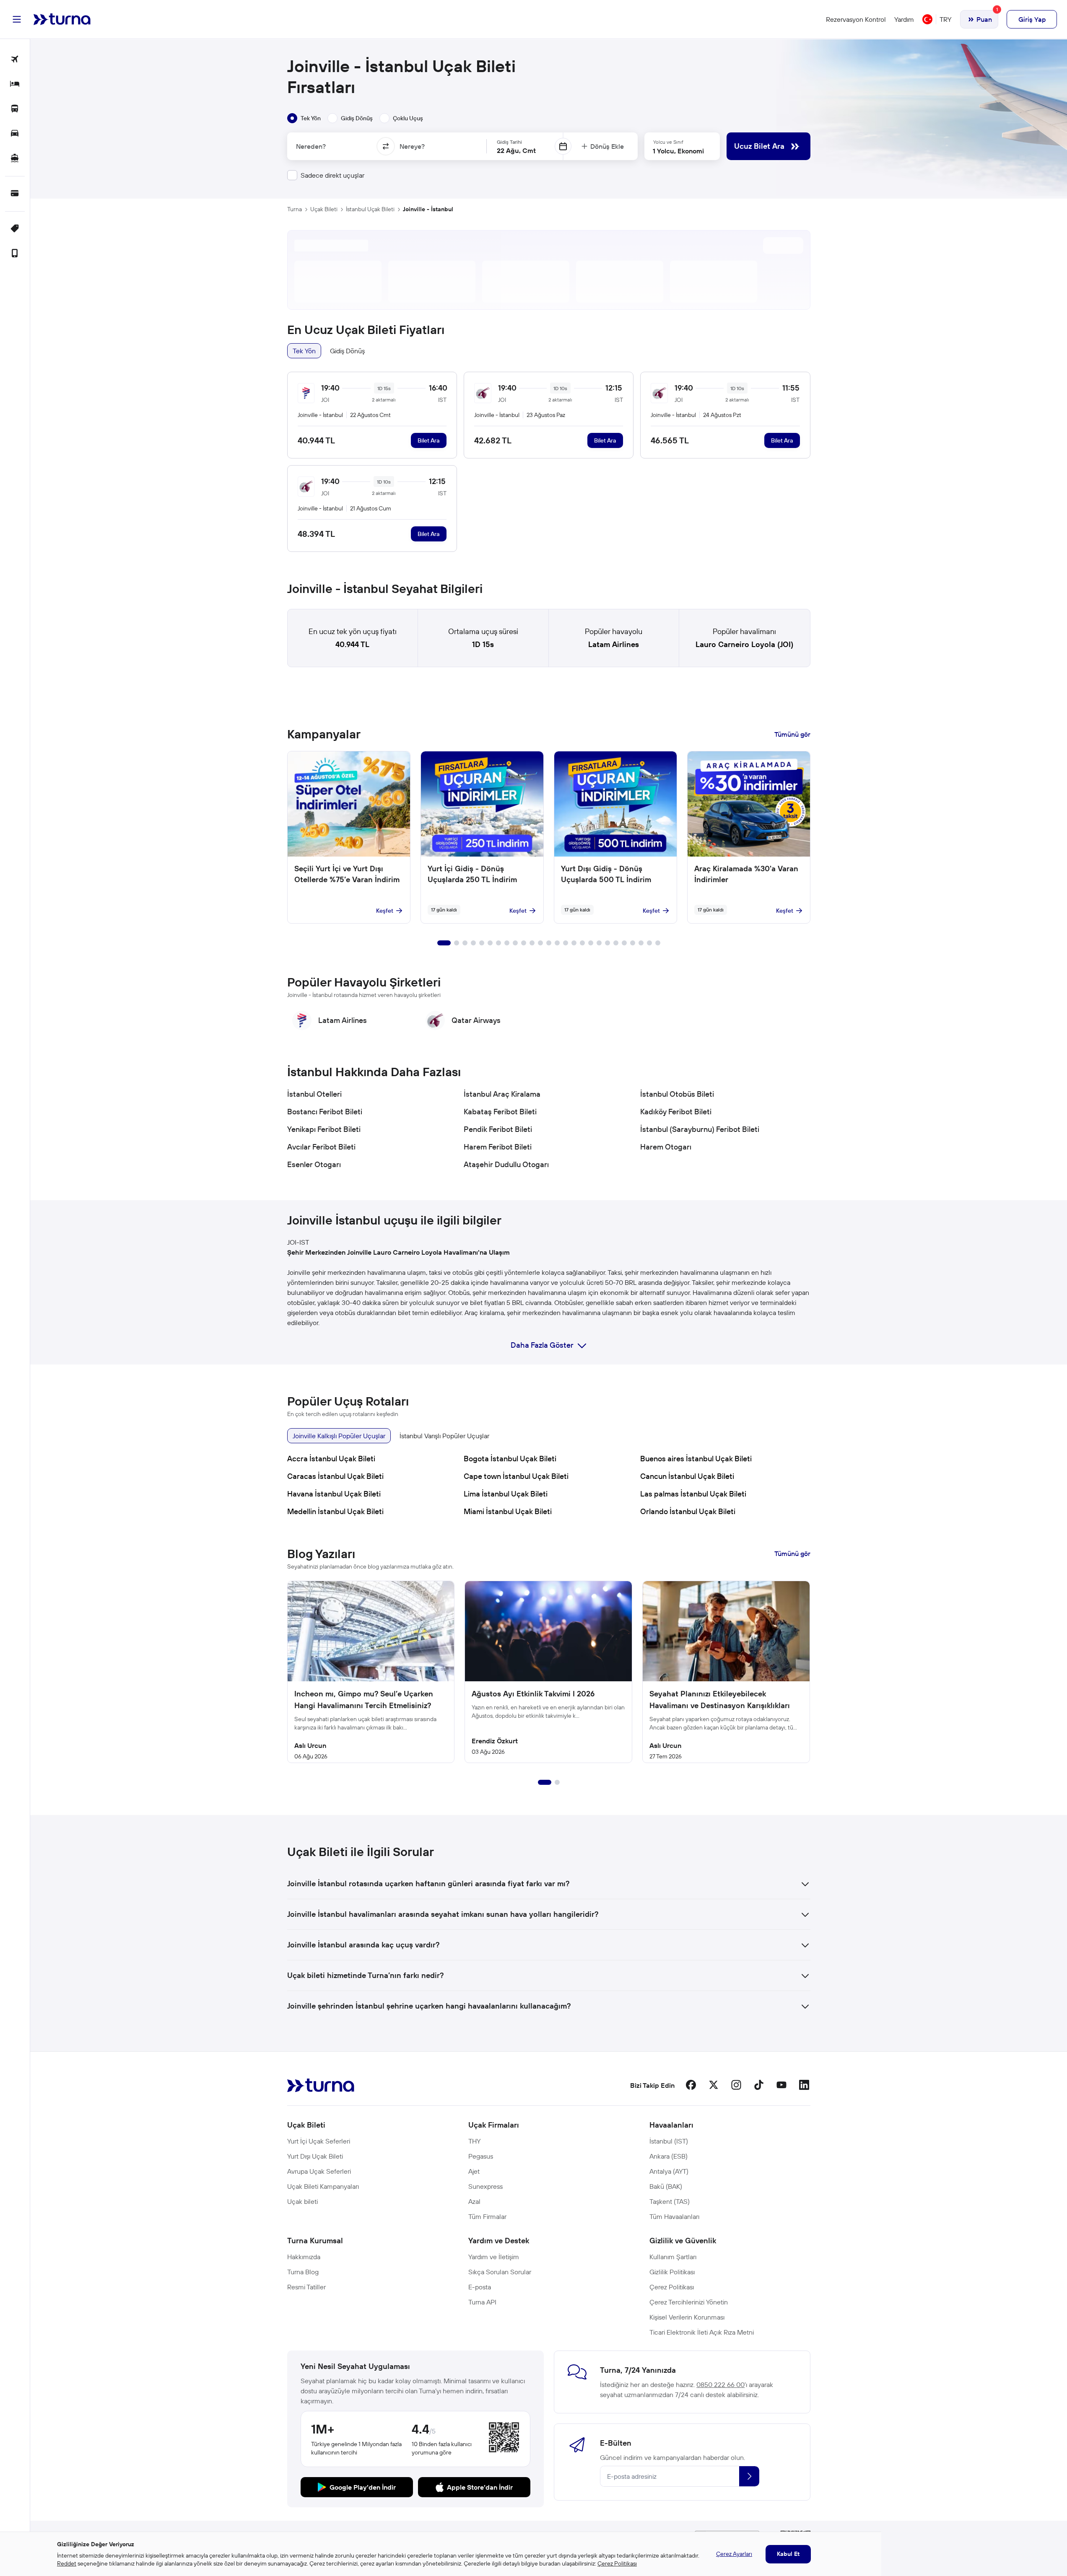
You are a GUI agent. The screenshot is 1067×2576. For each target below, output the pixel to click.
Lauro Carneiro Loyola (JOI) (744, 644)
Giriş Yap (1032, 19)
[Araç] (15, 134)
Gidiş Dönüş (347, 351)
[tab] (304, 118)
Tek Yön (304, 351)
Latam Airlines (614, 644)
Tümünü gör (792, 734)
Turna (295, 209)
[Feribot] (15, 159)
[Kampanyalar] (15, 229)
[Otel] (15, 84)
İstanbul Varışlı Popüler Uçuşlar (444, 1436)
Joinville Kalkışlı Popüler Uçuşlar (339, 1436)
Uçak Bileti (324, 209)
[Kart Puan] (15, 194)
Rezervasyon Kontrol (856, 19)
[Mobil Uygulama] (15, 254)
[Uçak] (15, 60)
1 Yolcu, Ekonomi (678, 151)
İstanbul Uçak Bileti (370, 209)
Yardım (904, 19)
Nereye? (412, 146)
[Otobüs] (15, 109)
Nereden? (311, 146)
